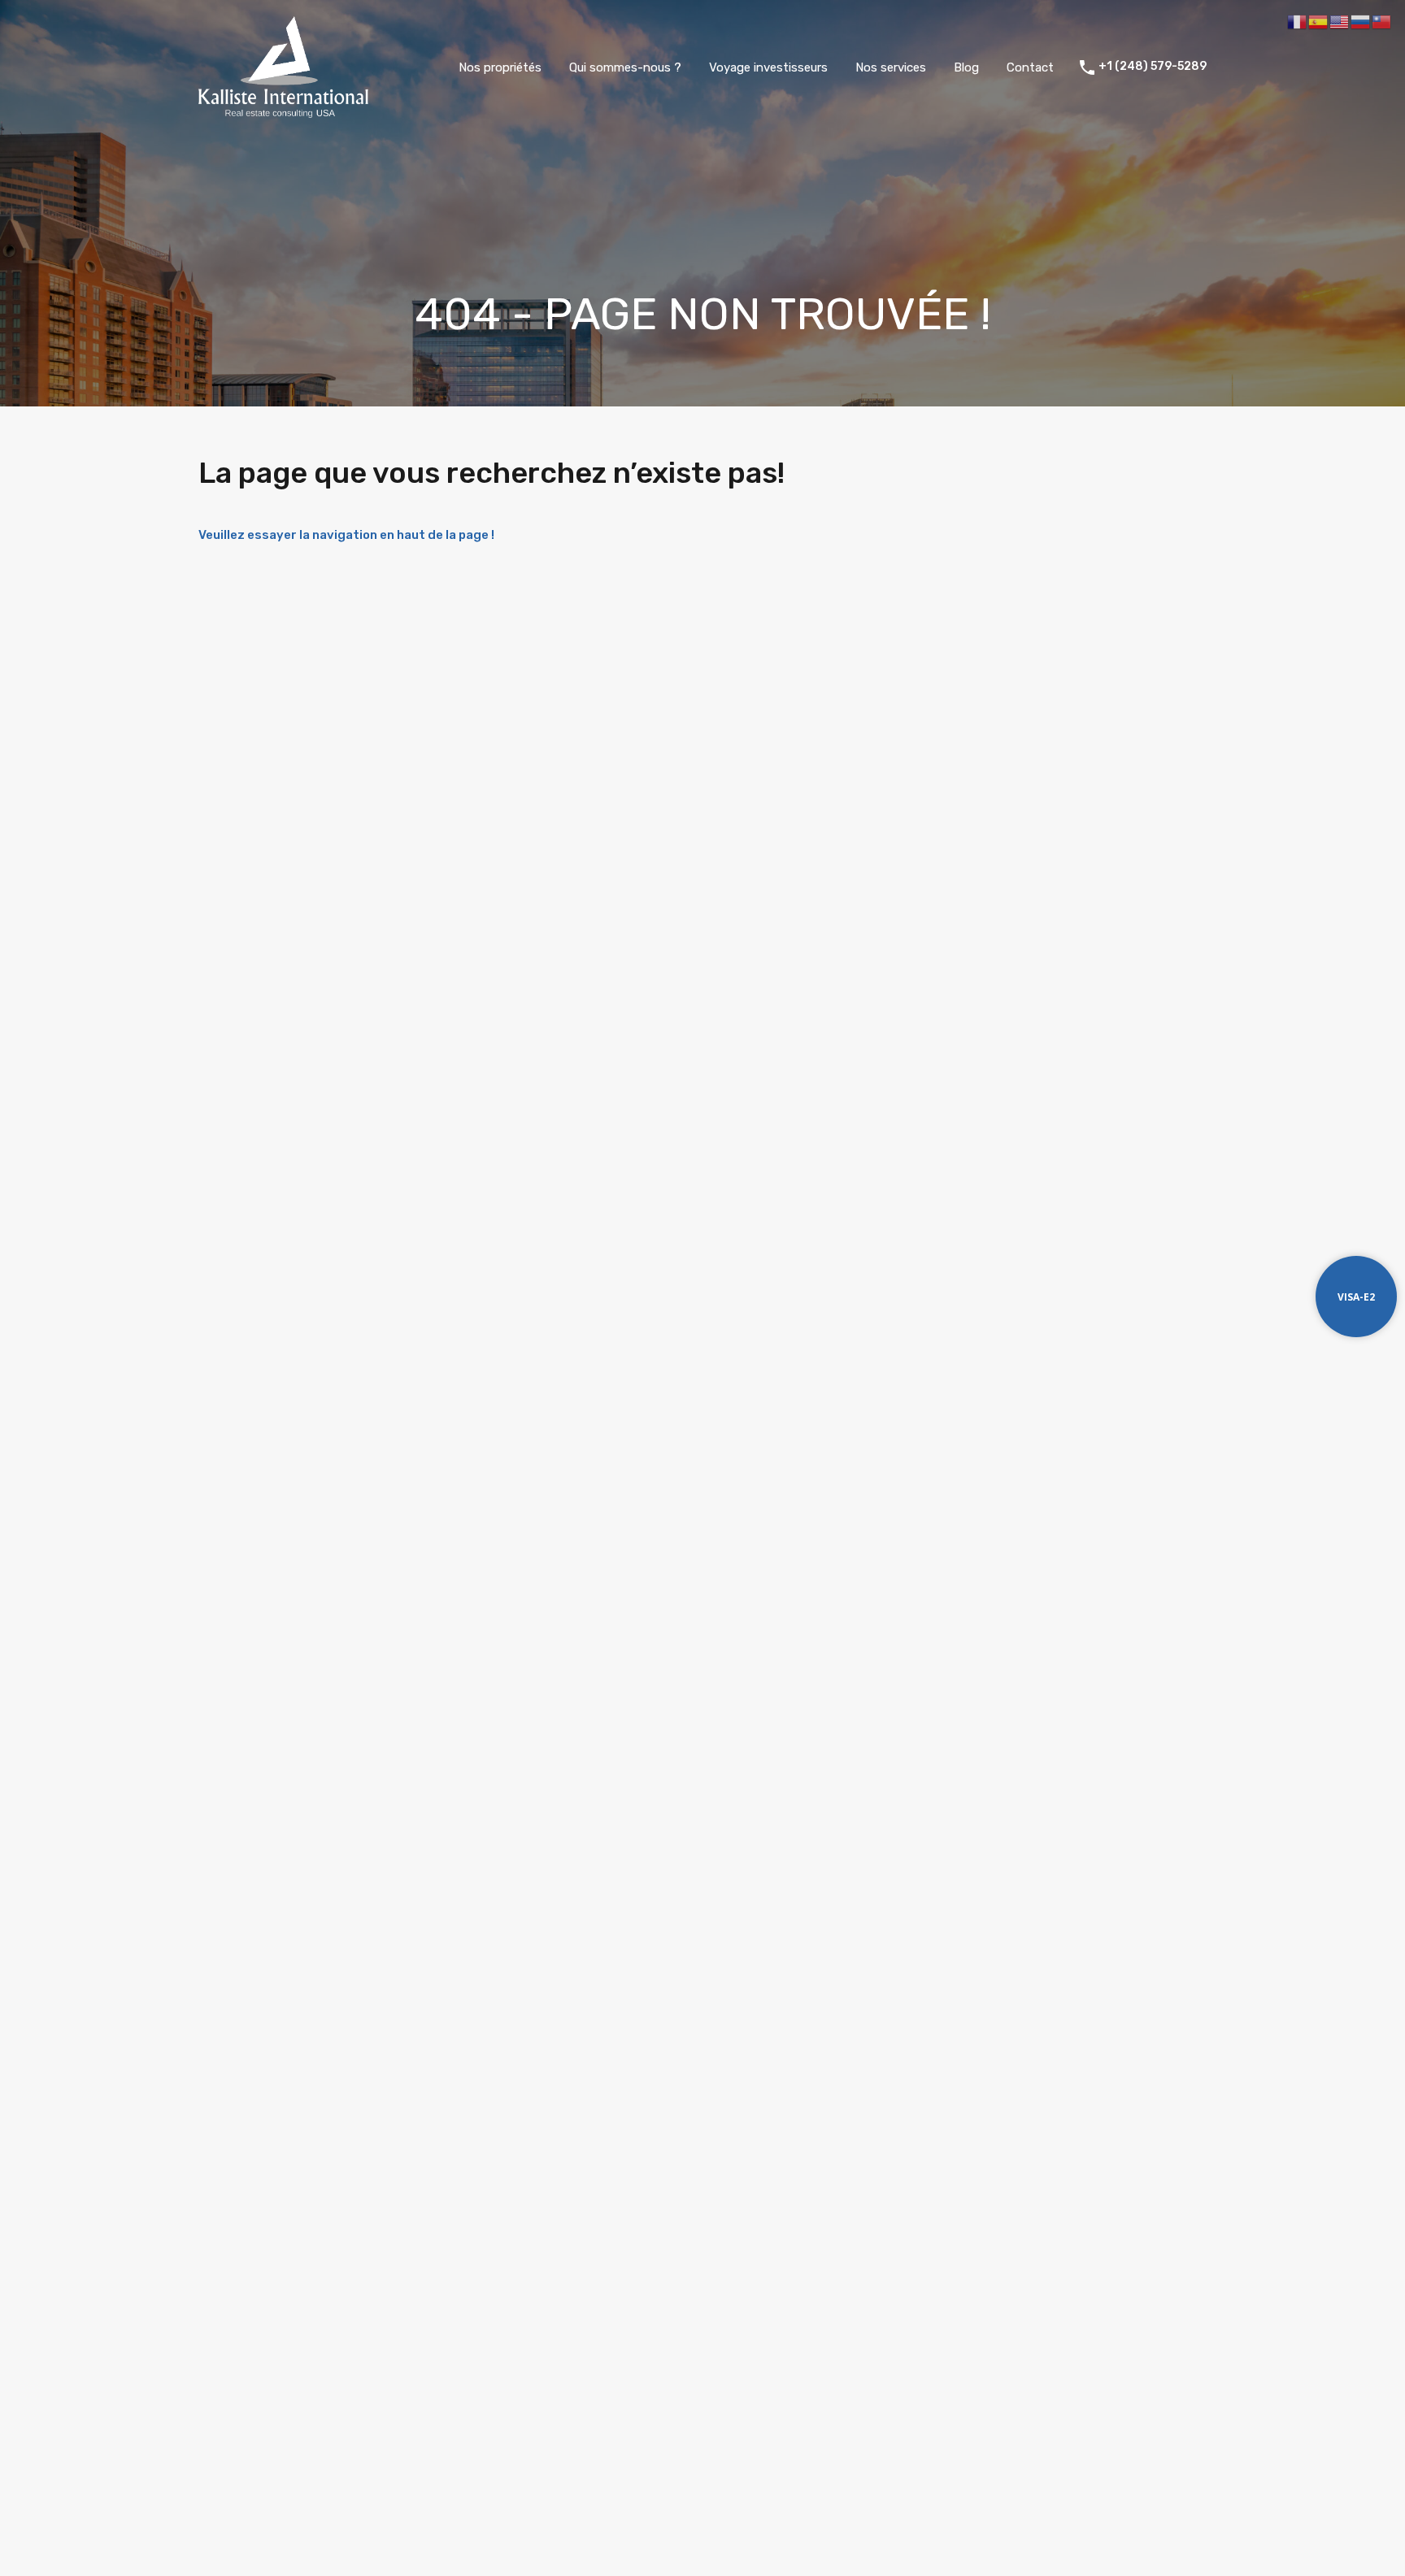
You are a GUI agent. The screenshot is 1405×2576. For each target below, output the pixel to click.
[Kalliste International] (283, 111)
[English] (1340, 21)
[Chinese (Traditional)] (1382, 21)
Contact (1030, 67)
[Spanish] (1319, 21)
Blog (966, 67)
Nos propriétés (500, 67)
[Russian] (1361, 21)
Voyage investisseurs (768, 67)
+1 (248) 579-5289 (1153, 67)
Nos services (891, 67)
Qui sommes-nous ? (625, 67)
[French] (1298, 21)
